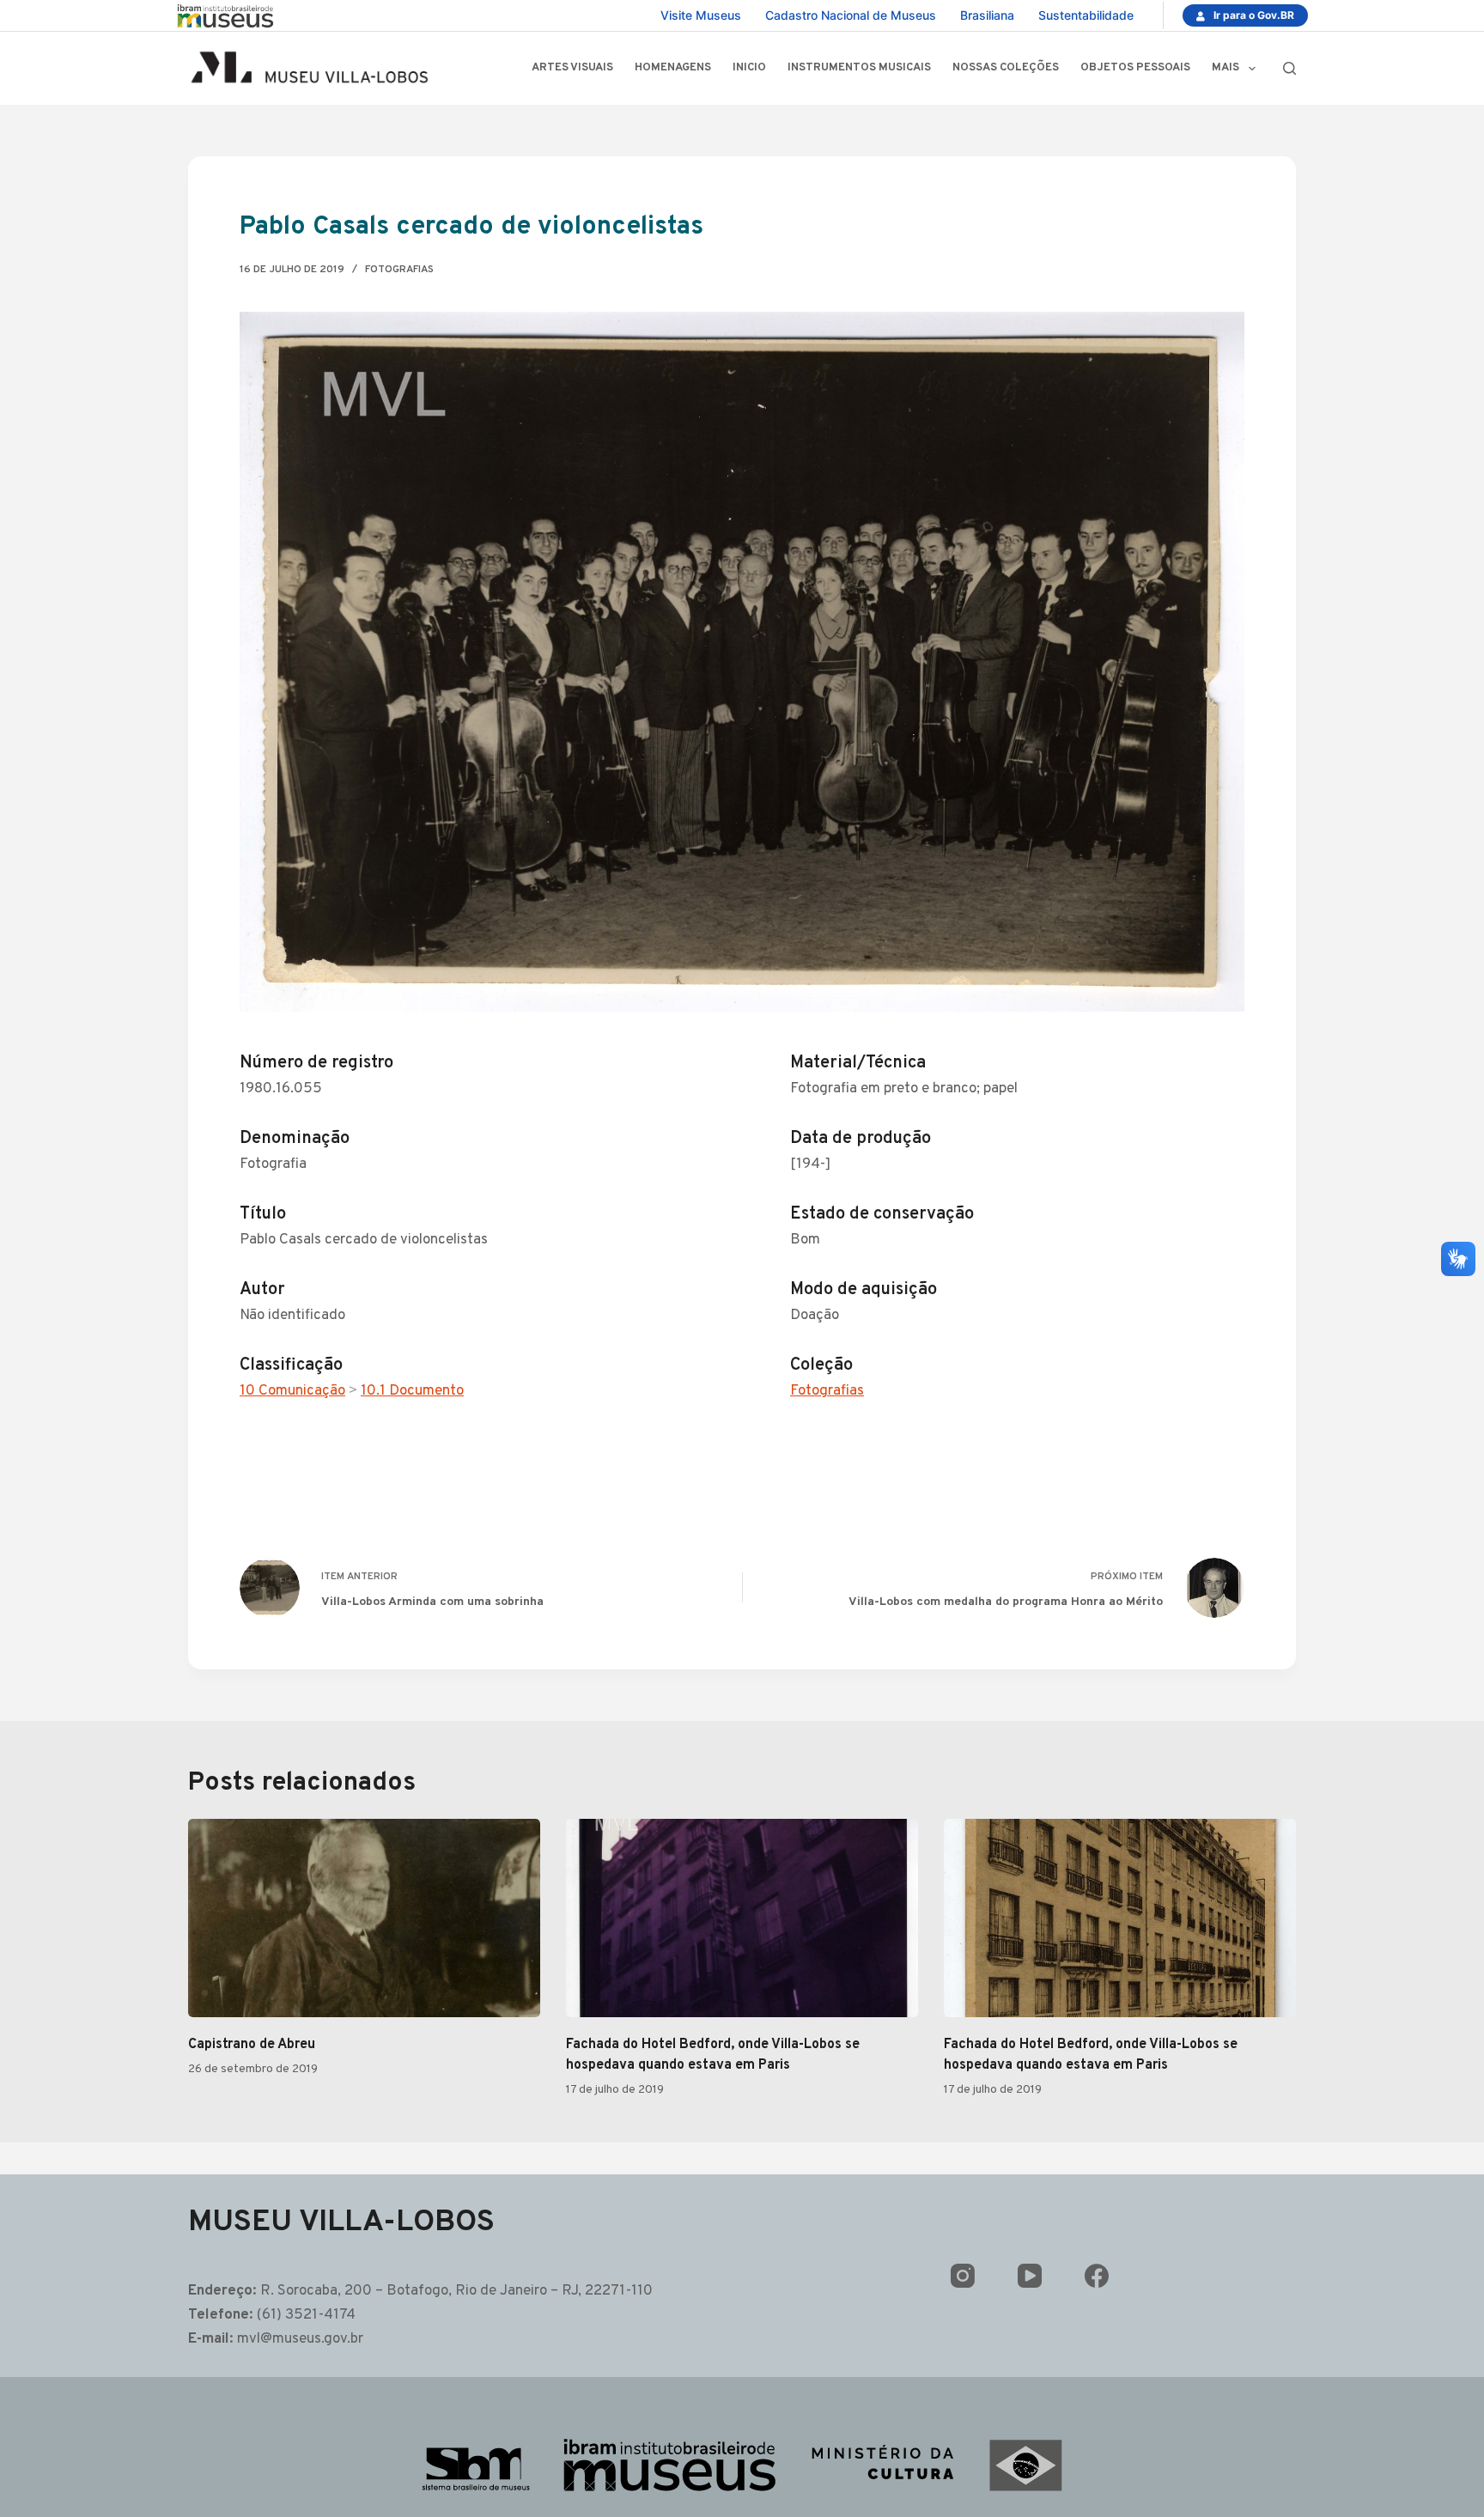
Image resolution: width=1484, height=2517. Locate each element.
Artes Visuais (572, 68)
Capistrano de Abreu (252, 2045)
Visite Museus (701, 15)
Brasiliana (987, 15)
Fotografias (399, 270)
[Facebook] (1097, 2276)
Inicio (749, 68)
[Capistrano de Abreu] (364, 1918)
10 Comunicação (292, 1391)
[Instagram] (963, 2276)
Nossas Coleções (1006, 68)
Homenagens (673, 68)
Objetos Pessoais (1135, 68)
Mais (1226, 68)
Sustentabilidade (1086, 15)
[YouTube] (1030, 2276)
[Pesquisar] (1289, 68)
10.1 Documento (412, 1391)
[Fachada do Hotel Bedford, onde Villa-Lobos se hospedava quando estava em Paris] (742, 1918)
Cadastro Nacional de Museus (851, 15)
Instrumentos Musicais (859, 68)
